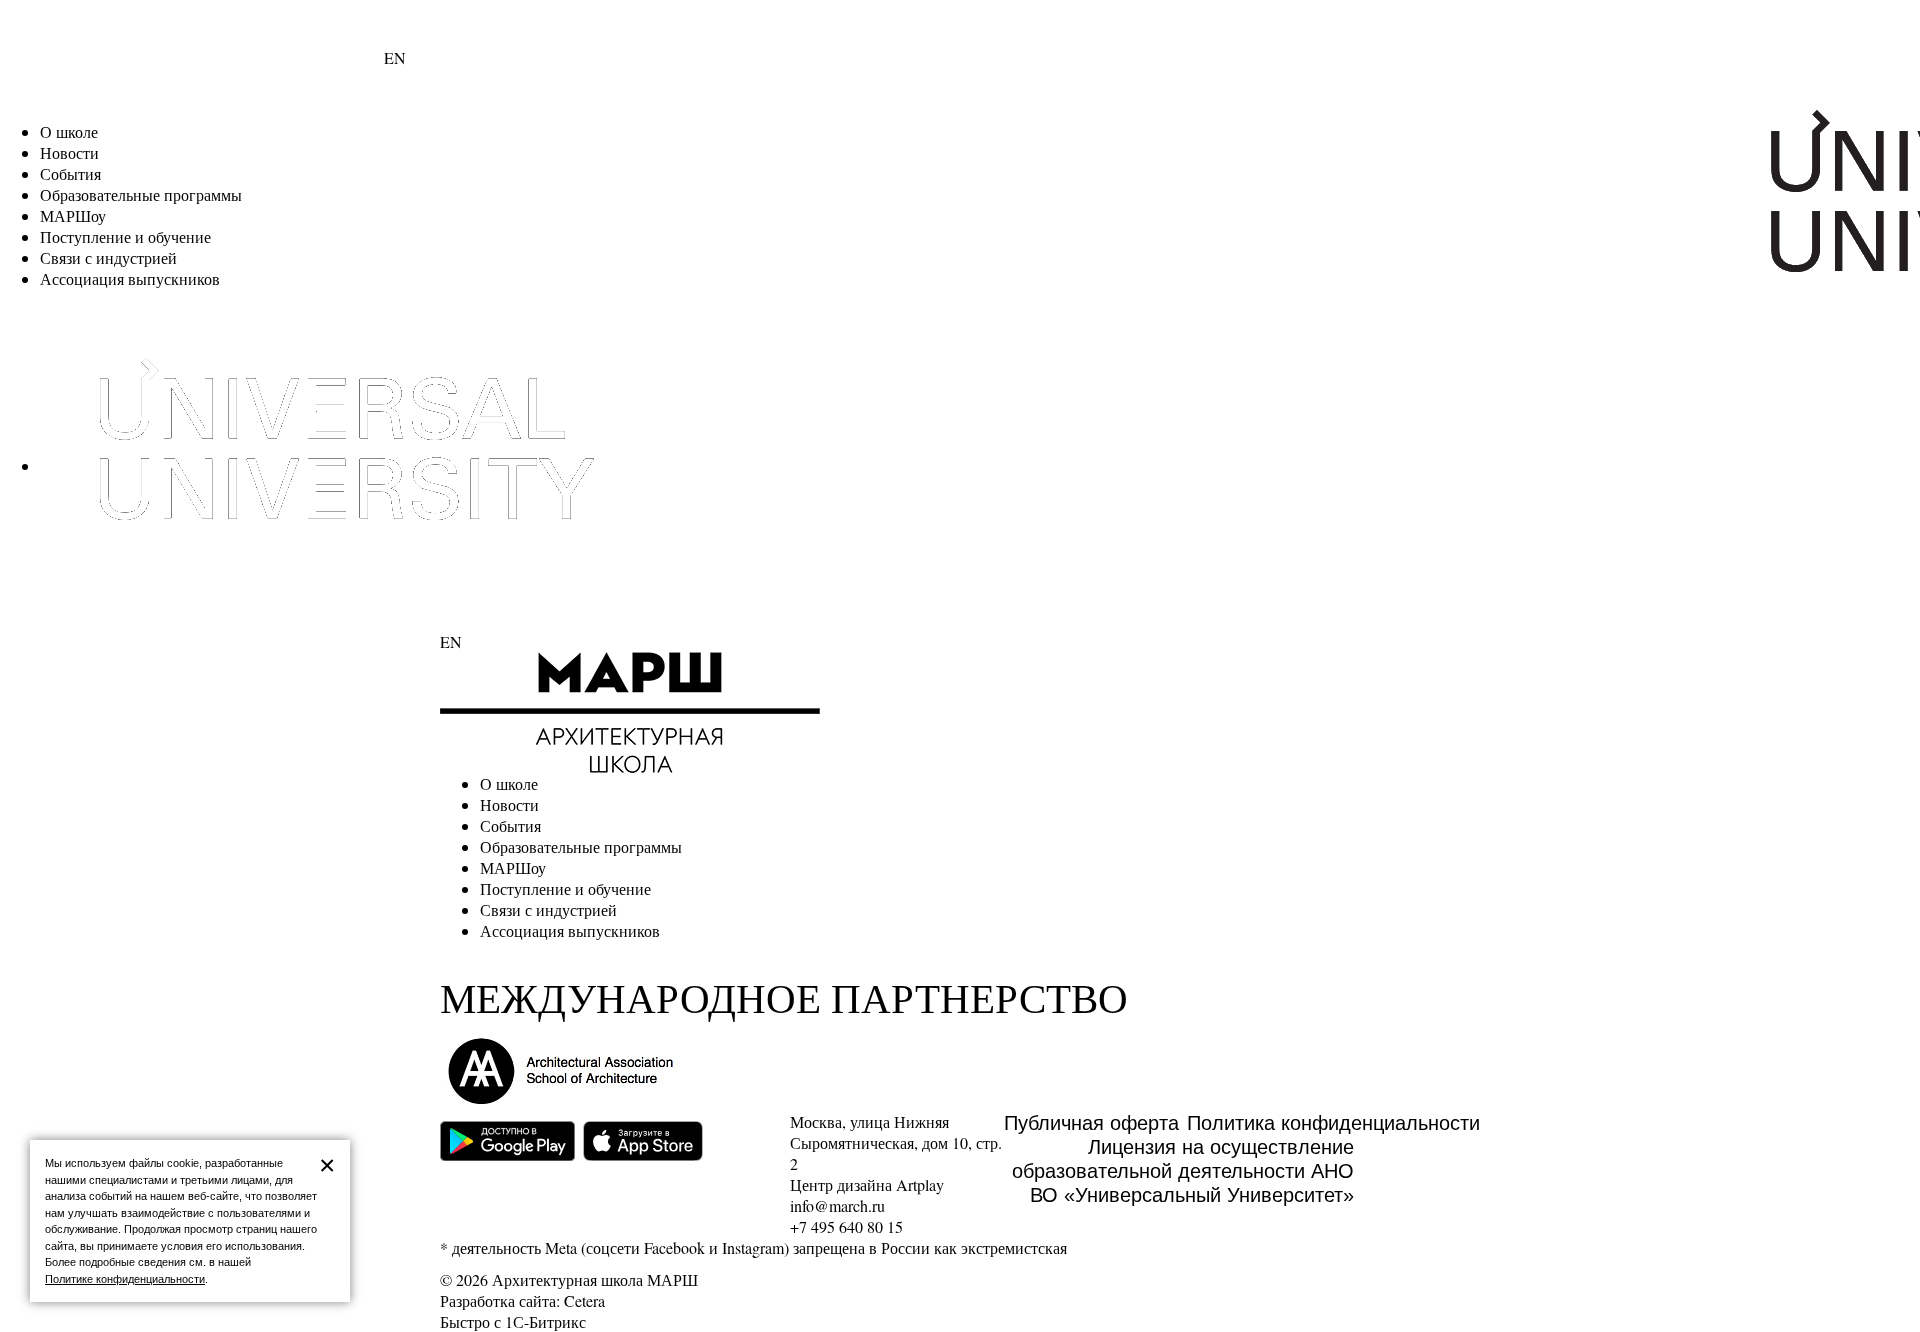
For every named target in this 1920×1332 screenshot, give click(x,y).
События (70, 173)
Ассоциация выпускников (130, 278)
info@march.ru (837, 1205)
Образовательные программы (141, 194)
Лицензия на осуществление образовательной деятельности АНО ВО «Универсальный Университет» (1183, 1171)
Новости (69, 152)
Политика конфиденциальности (1333, 1123)
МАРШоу (73, 215)
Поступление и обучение (125, 236)
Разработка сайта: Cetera (522, 1300)
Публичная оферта (1091, 1123)
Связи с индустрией (108, 257)
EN (395, 57)
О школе (69, 131)
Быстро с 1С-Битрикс (513, 1321)
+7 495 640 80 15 (846, 1226)
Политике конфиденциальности (125, 1279)
